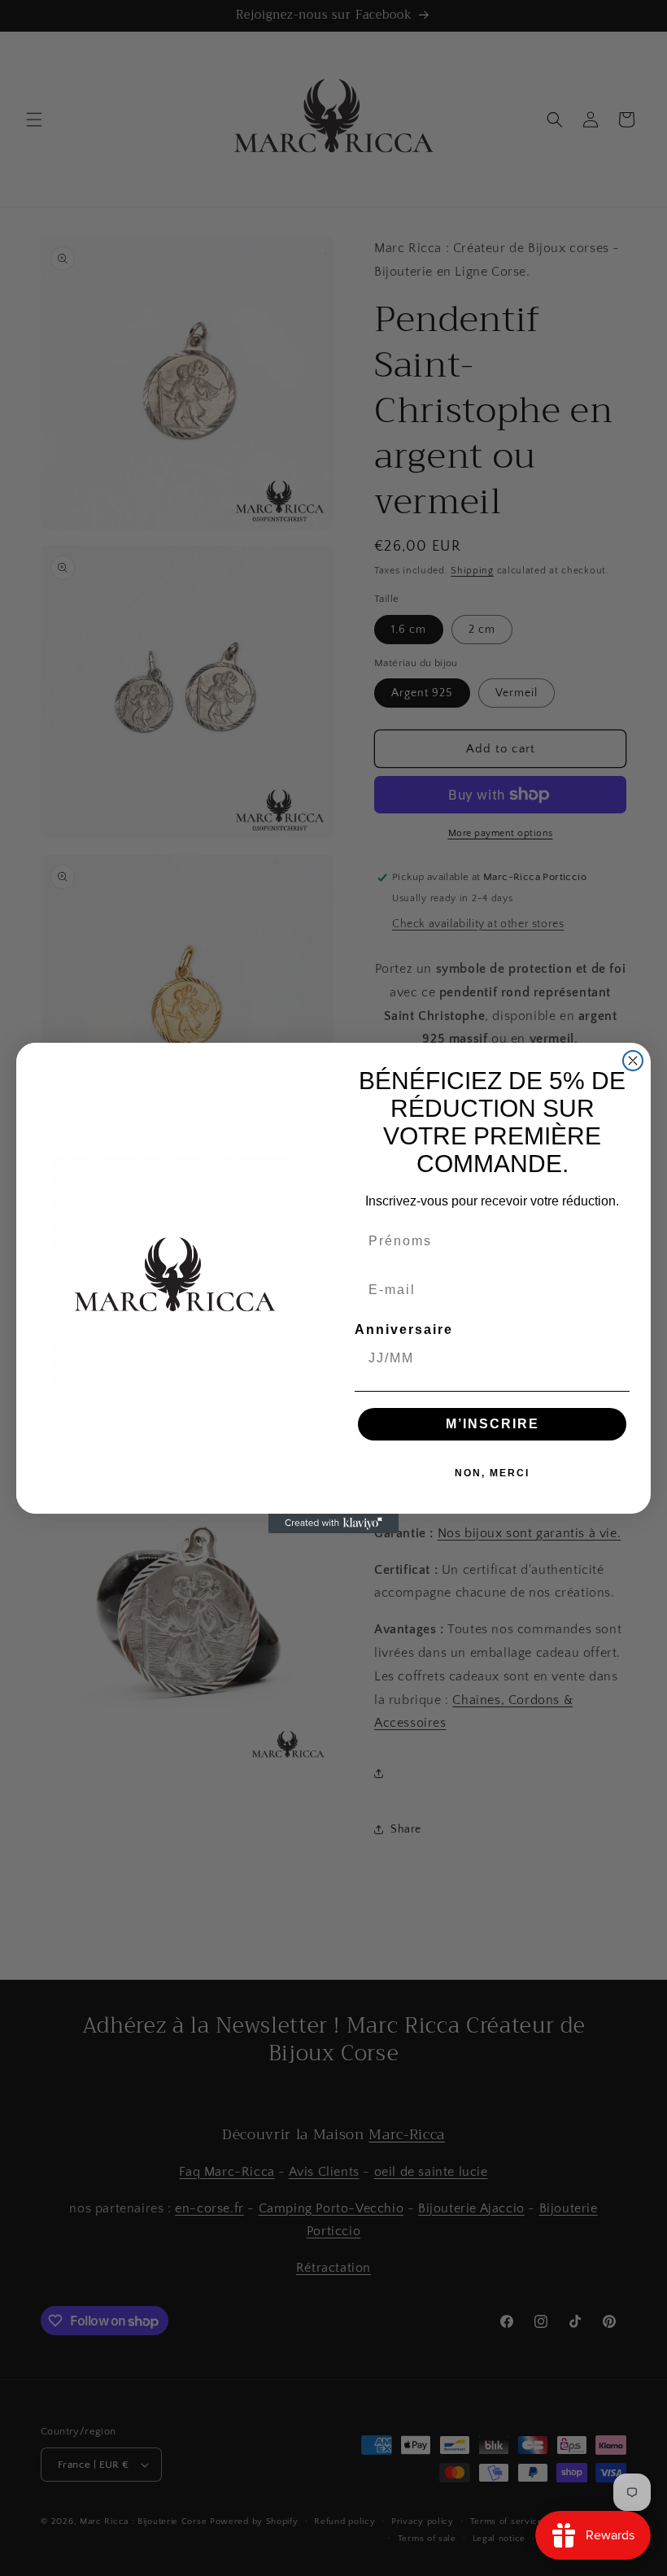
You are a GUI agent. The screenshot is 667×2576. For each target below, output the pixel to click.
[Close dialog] (633, 1061)
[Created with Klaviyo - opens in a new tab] (333, 1523)
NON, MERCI (492, 1473)
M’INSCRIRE (493, 1424)
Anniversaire (404, 1329)
